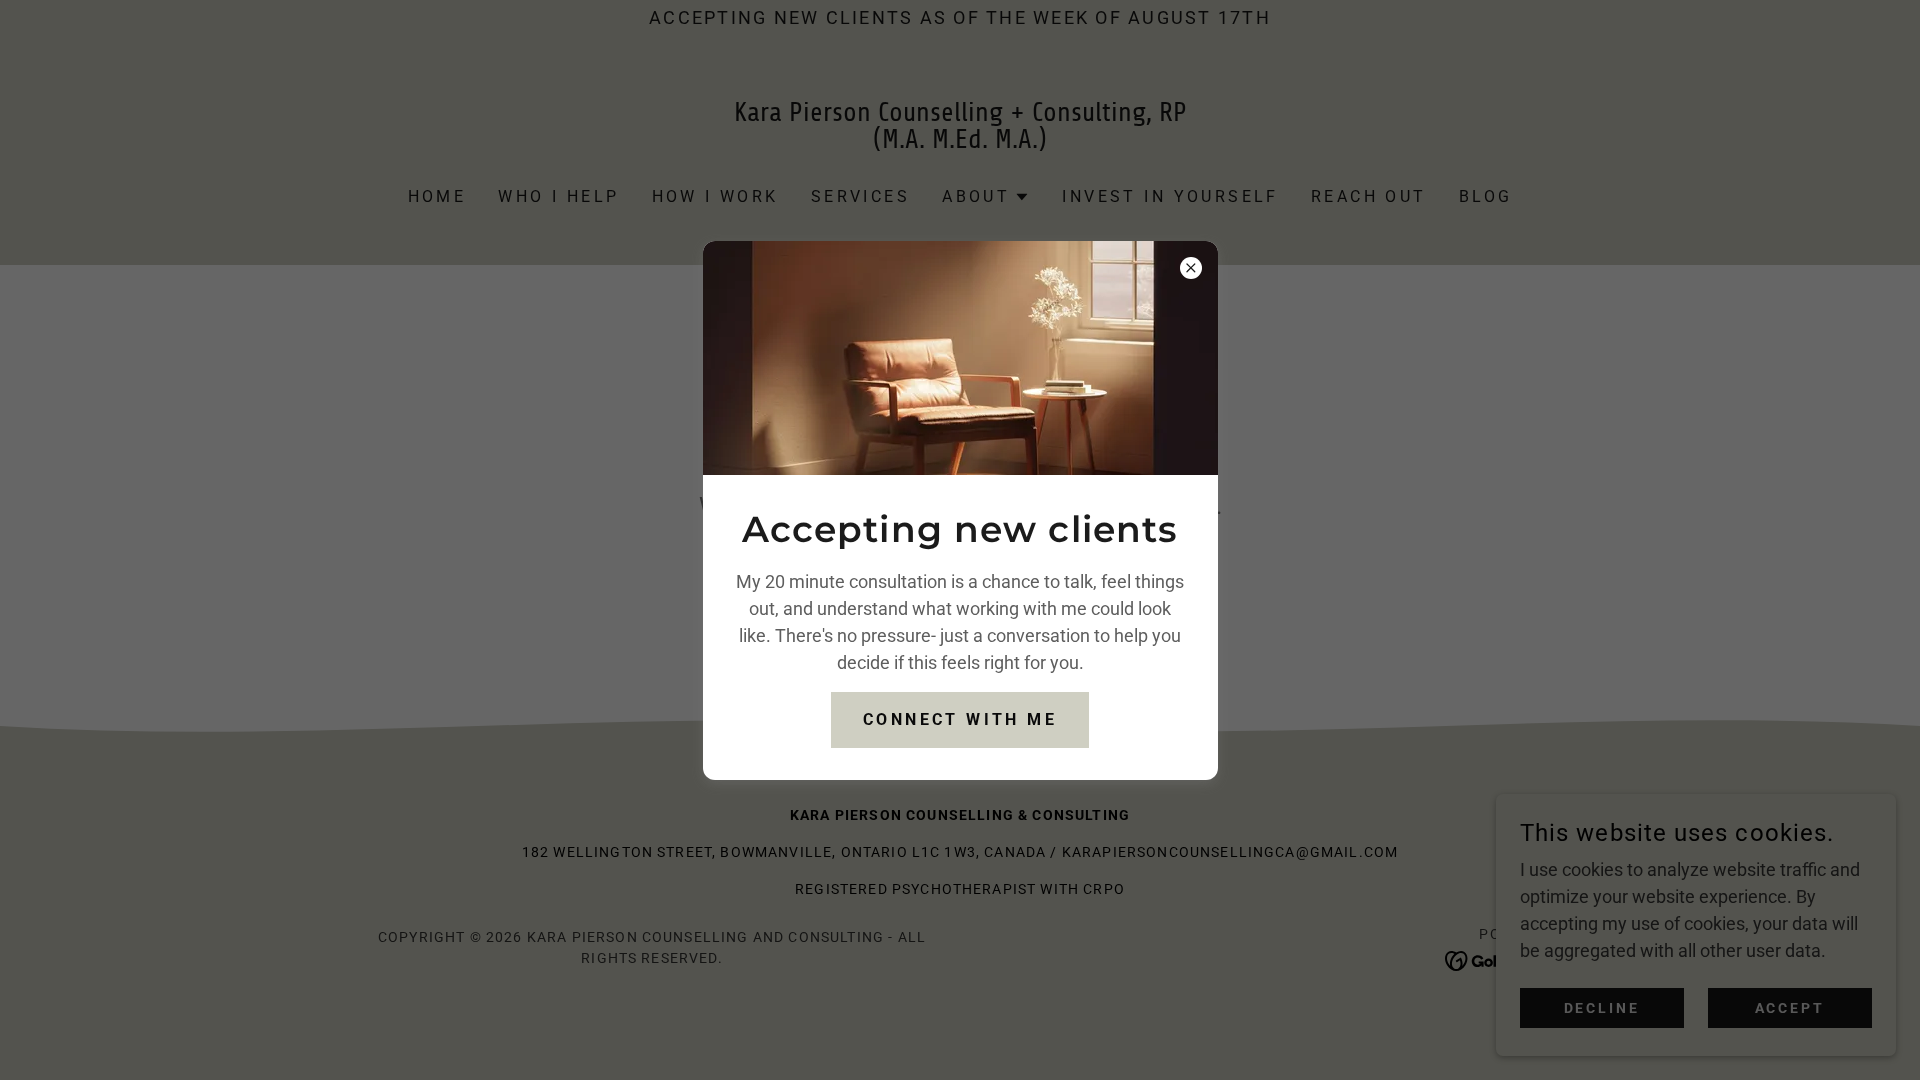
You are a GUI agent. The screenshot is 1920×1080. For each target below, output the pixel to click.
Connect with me (960, 719)
